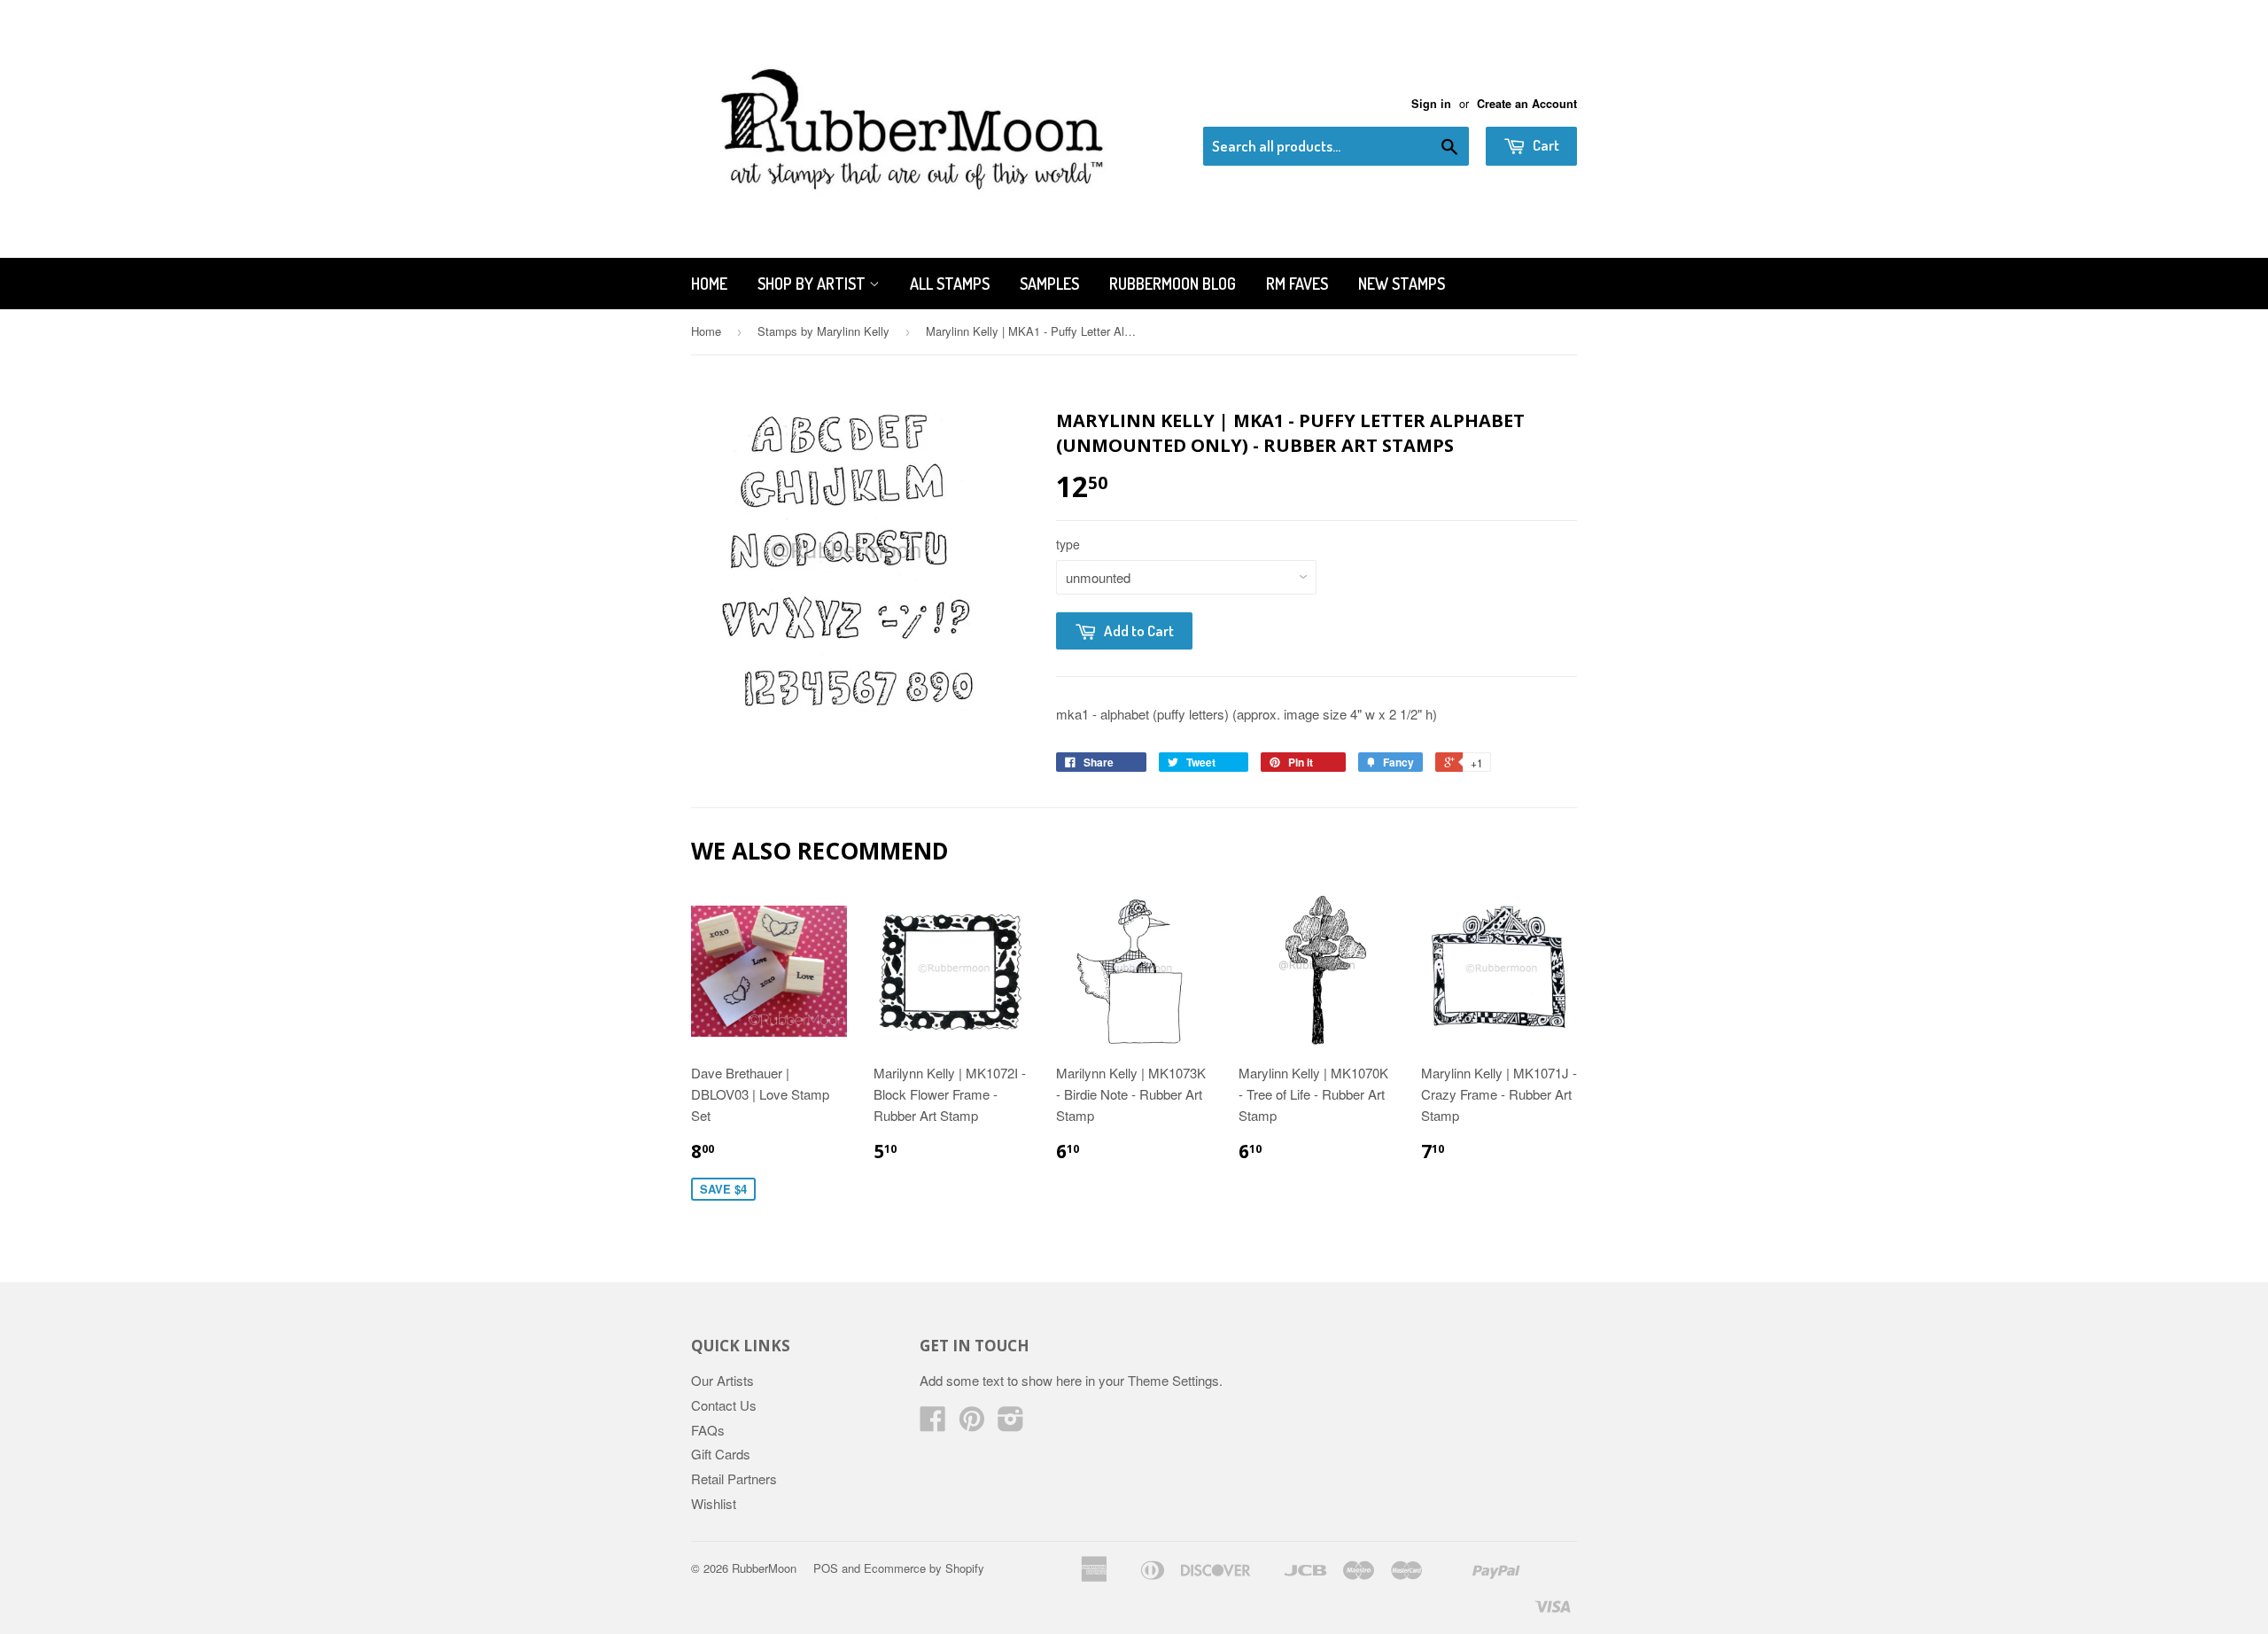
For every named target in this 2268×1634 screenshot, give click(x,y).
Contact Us (724, 1405)
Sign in (1431, 104)
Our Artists (722, 1380)
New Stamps (1402, 284)
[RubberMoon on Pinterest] (972, 1424)
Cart (1545, 145)
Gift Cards (721, 1454)
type (1068, 544)
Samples (1049, 284)
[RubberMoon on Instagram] (1011, 1424)
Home (709, 284)
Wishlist (714, 1503)
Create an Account (1527, 104)
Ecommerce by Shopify (924, 1568)
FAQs (708, 1430)
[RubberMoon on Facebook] (933, 1424)
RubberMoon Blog (1173, 284)
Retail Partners (734, 1478)
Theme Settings (1173, 1380)
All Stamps (950, 284)
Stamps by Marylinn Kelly (823, 331)
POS (826, 1568)
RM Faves (1297, 284)
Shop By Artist (813, 284)
